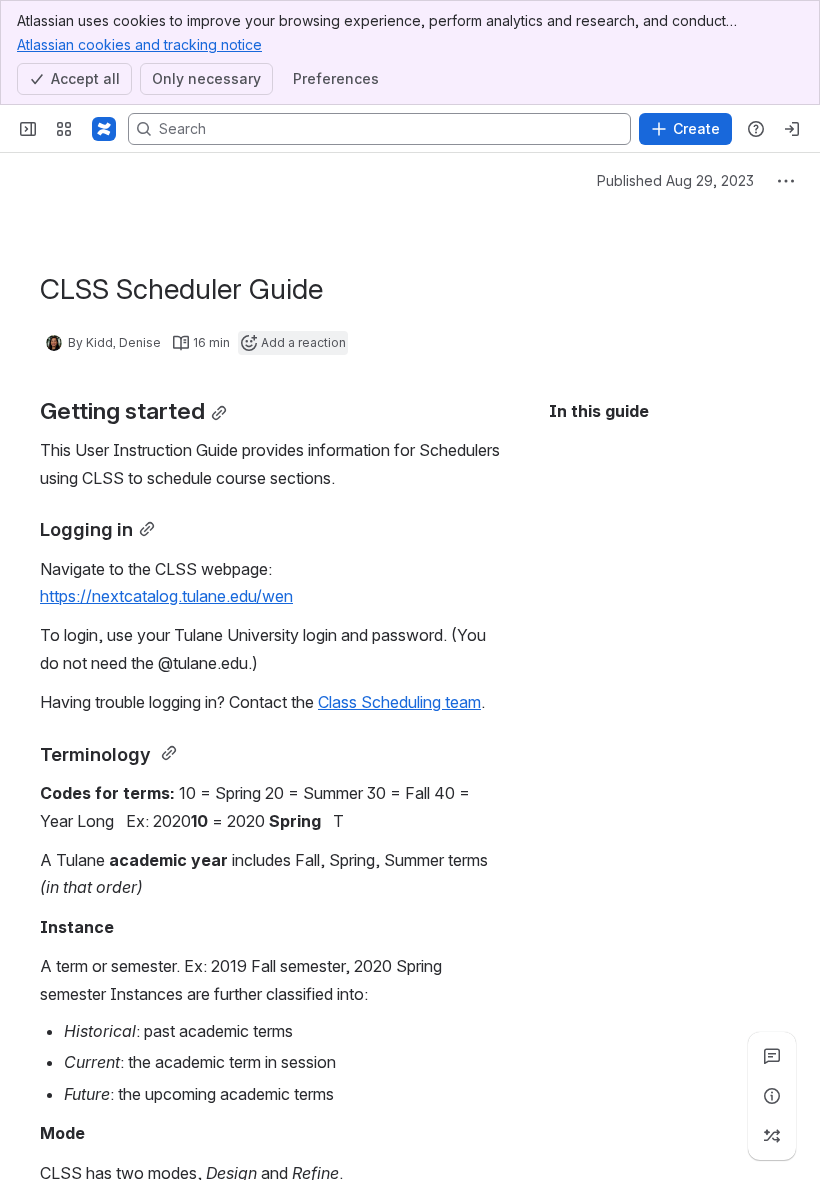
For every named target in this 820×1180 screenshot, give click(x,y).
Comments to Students (680, 785)
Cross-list (633, 729)
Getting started (626, 449)
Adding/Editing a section (660, 653)
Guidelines (660, 809)
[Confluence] (104, 129)
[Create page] (772, 1136)
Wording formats (683, 837)
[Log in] (792, 129)
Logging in (634, 473)
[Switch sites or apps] (64, 129)
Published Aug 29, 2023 (675, 180)
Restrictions (639, 757)
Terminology (644, 501)
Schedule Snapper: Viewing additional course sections (667, 1017)
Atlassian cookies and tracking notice (139, 44)
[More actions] (786, 181)
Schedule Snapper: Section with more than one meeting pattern (682, 1093)
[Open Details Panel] (772, 1096)
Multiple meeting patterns (686, 1145)
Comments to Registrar (679, 865)
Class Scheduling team (399, 702)
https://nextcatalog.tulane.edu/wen (166, 596)
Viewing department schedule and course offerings (650, 553)
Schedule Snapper (641, 917)
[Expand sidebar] (28, 129)
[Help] (756, 129)
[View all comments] (772, 1056)
